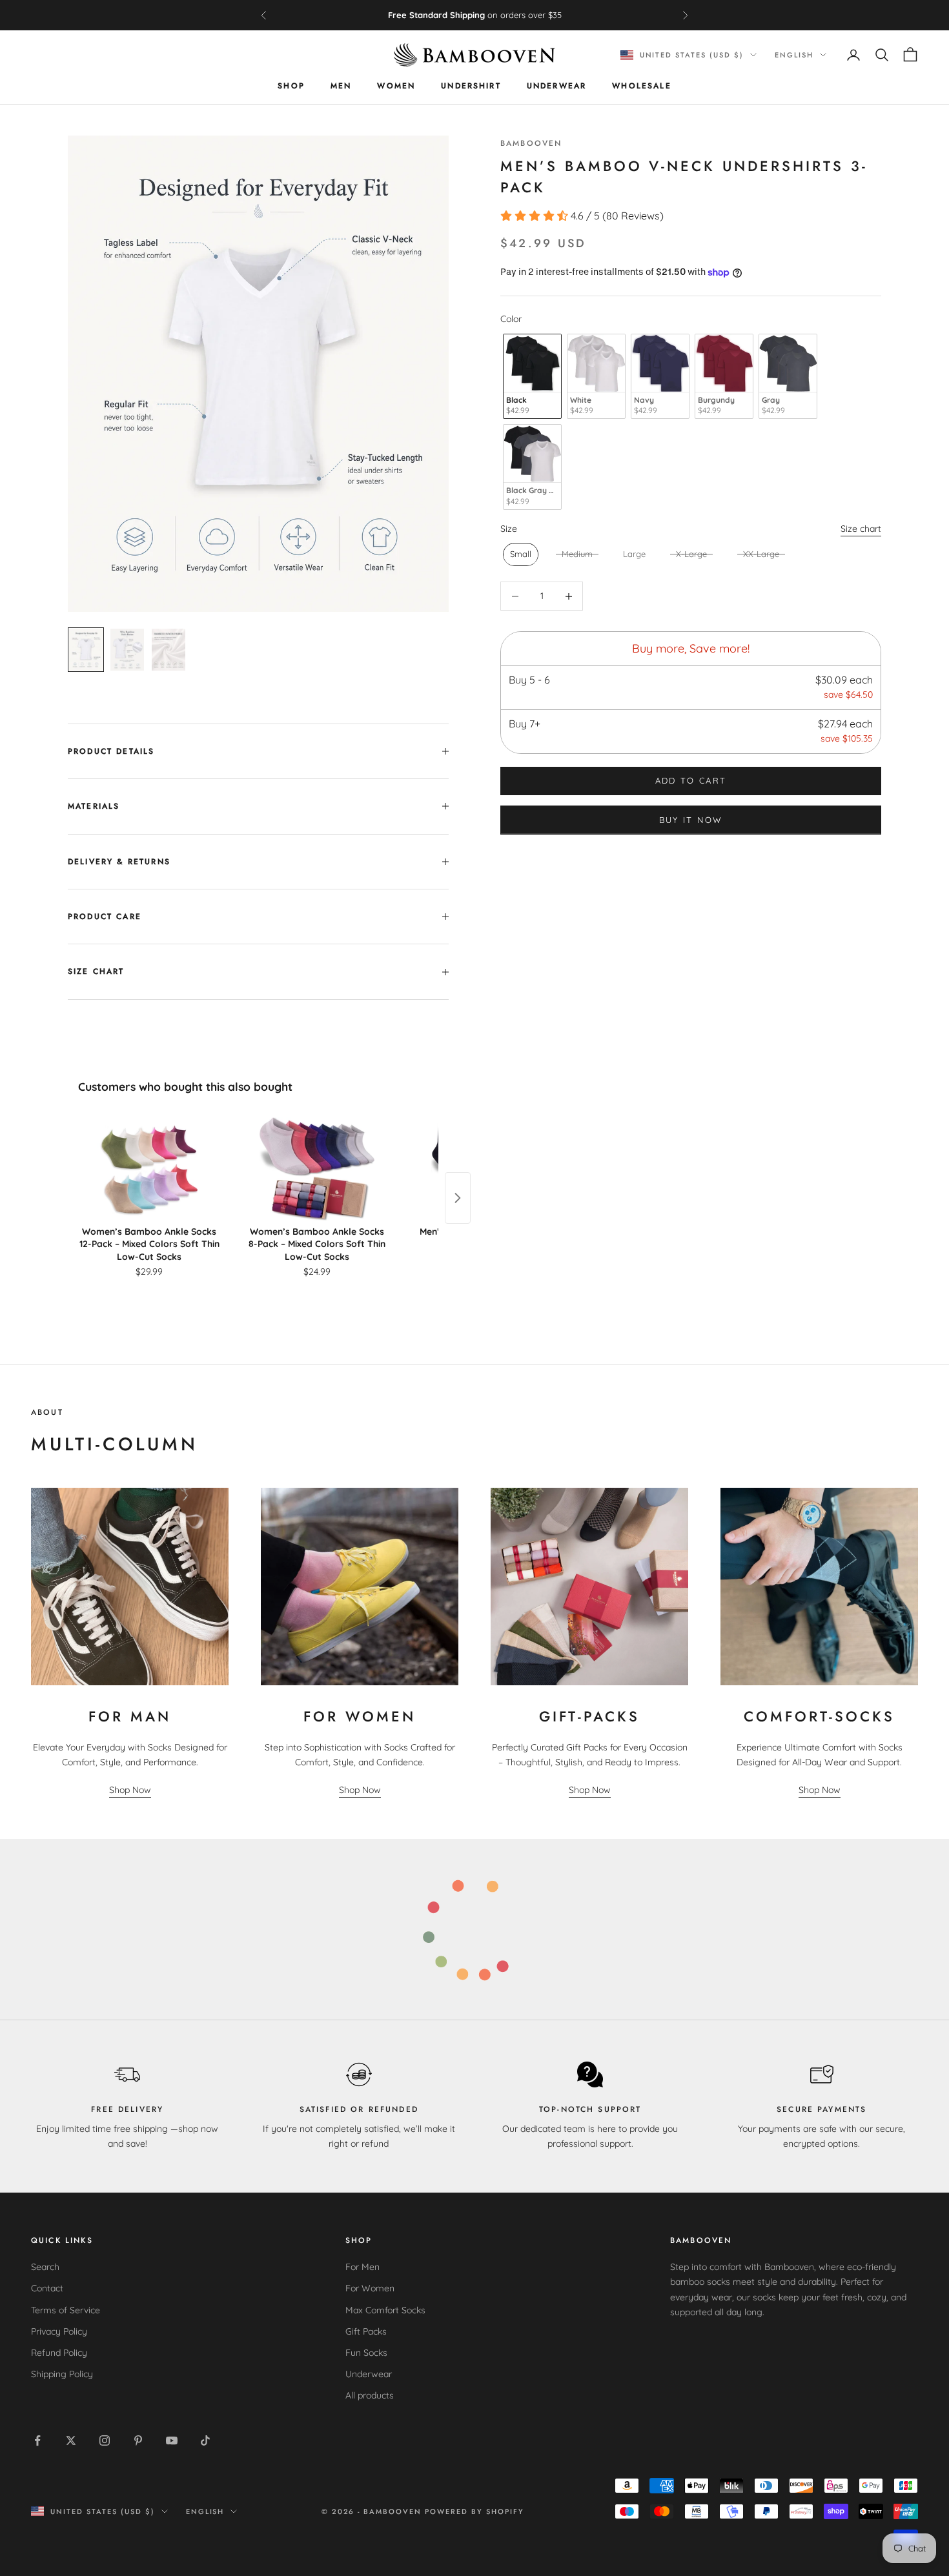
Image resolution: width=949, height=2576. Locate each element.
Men (341, 86)
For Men (362, 2267)
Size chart (861, 529)
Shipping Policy (62, 2374)
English (794, 55)
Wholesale (641, 86)
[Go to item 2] (168, 650)
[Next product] (458, 1198)
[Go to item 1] (127, 650)
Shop (291, 86)
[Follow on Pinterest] (138, 2440)
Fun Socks (366, 2353)
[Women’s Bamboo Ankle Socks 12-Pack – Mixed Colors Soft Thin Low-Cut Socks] (149, 1169)
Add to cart (691, 781)
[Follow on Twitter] (71, 2440)
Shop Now (130, 1790)
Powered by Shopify (474, 2511)
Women (396, 86)
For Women (370, 2288)
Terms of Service (66, 2310)
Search (45, 2267)
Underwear (556, 86)
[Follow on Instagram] (105, 2440)
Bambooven (531, 143)
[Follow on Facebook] (37, 2440)
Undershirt (471, 86)
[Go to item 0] (86, 650)
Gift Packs (366, 2331)
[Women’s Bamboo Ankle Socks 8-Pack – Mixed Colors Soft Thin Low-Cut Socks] (317, 1169)
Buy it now (691, 820)
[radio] (531, 377)
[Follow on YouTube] (172, 2440)
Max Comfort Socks (385, 2310)
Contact (47, 2288)
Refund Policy (59, 2353)
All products (370, 2395)
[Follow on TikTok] (205, 2440)
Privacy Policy (59, 2331)
